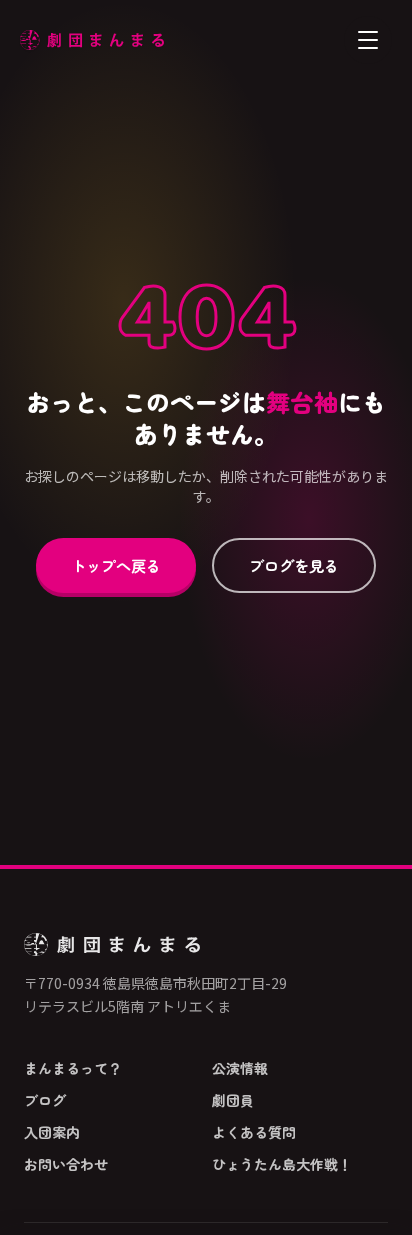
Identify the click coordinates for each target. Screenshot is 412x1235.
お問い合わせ (66, 1164)
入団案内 (52, 1132)
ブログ (45, 1100)
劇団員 (233, 1100)
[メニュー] (368, 40)
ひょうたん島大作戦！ (282, 1164)
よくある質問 (254, 1132)
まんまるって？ (73, 1068)
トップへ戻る (116, 565)
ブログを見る (294, 565)
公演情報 (240, 1068)
